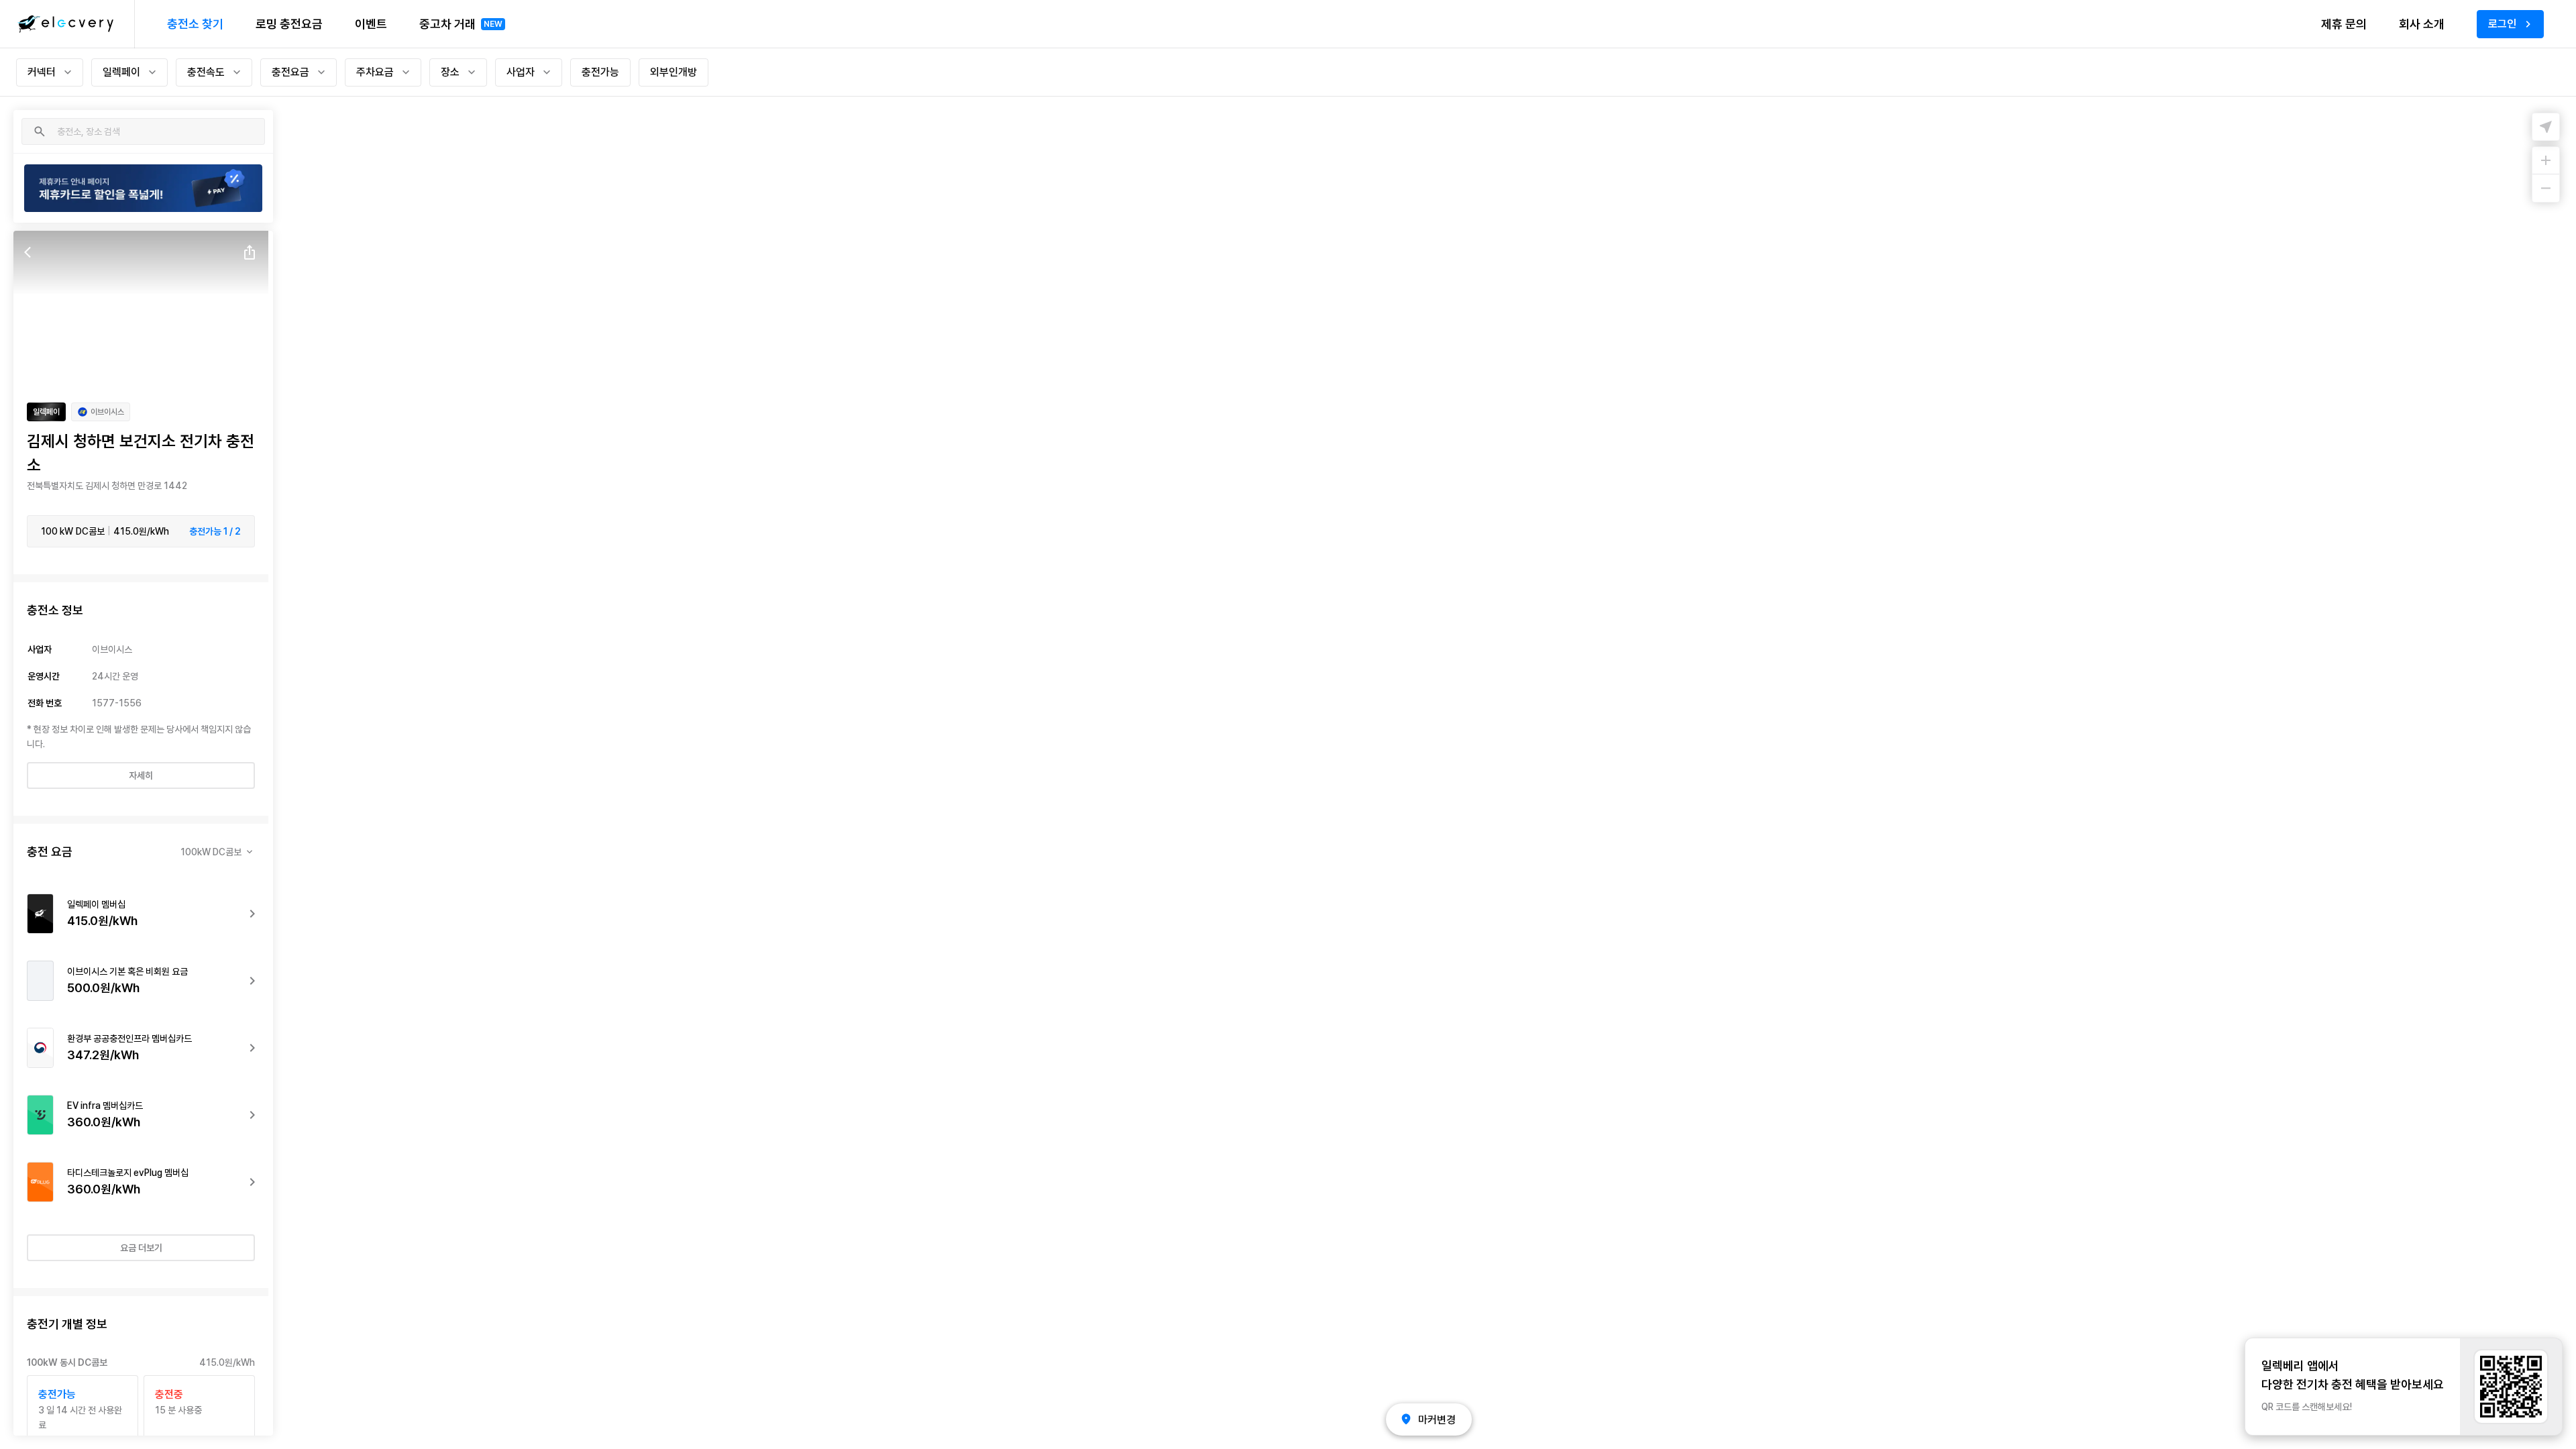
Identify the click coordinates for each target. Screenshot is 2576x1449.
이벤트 (371, 24)
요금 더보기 (141, 1248)
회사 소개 (2422, 24)
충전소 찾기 (195, 24)
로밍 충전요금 (289, 24)
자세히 (141, 775)
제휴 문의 (2344, 24)
